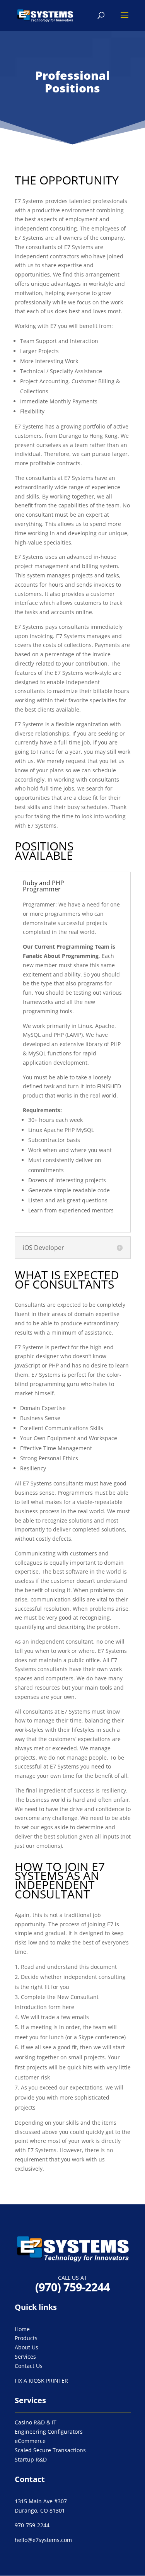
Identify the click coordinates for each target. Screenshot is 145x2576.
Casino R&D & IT (36, 2422)
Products (26, 2338)
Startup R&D (31, 2459)
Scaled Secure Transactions (50, 2450)
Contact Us (29, 2366)
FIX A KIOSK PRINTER (41, 2381)
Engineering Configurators (49, 2432)
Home (22, 2329)
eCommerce (30, 2441)
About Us (26, 2347)
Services (25, 2357)
